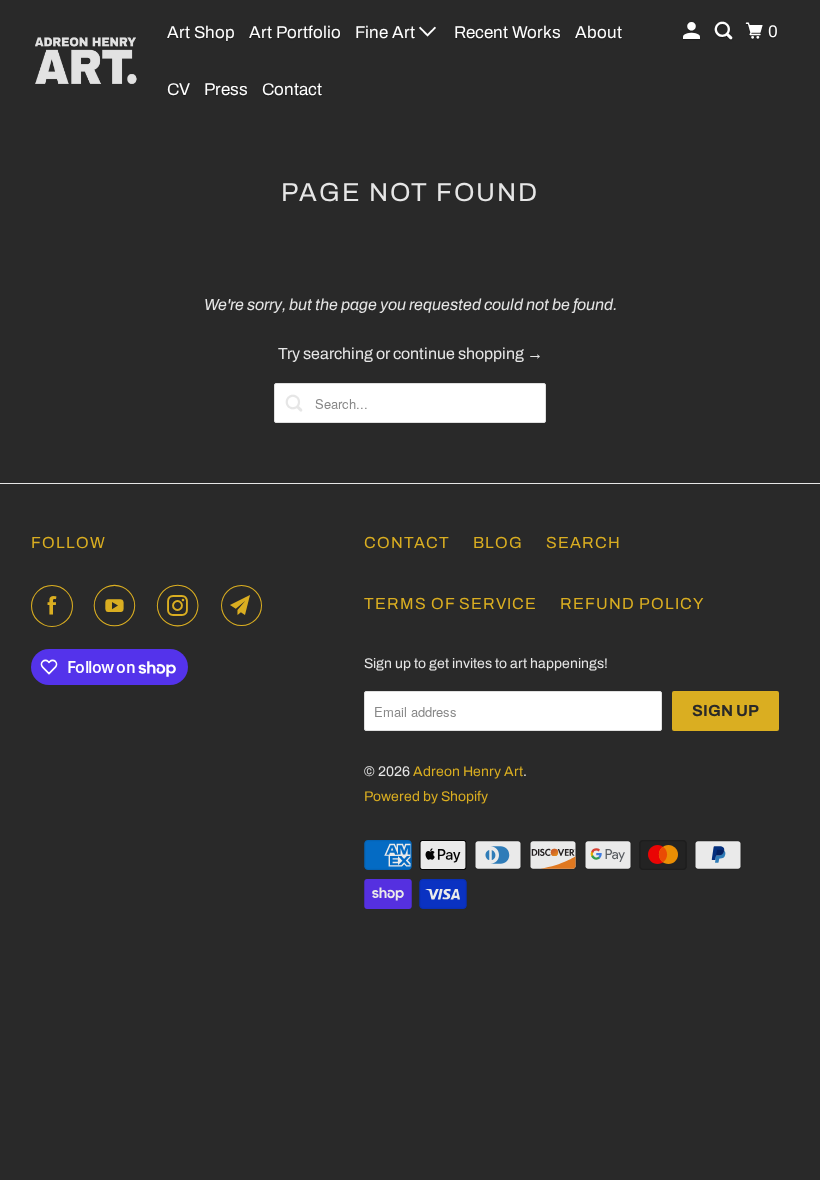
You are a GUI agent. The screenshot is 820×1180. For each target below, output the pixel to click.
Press (226, 89)
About (598, 32)
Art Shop (201, 32)
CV (178, 89)
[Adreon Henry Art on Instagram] (182, 606)
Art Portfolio (295, 32)
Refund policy (632, 603)
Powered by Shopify (426, 796)
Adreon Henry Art (468, 771)
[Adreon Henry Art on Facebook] (56, 606)
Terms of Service (450, 603)
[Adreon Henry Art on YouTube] (119, 606)
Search (583, 542)
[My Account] (693, 31)
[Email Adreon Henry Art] (246, 606)
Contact (292, 89)
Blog (498, 542)
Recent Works (507, 32)
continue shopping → (468, 353)
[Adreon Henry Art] (86, 60)
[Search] (725, 31)
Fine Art (387, 32)
